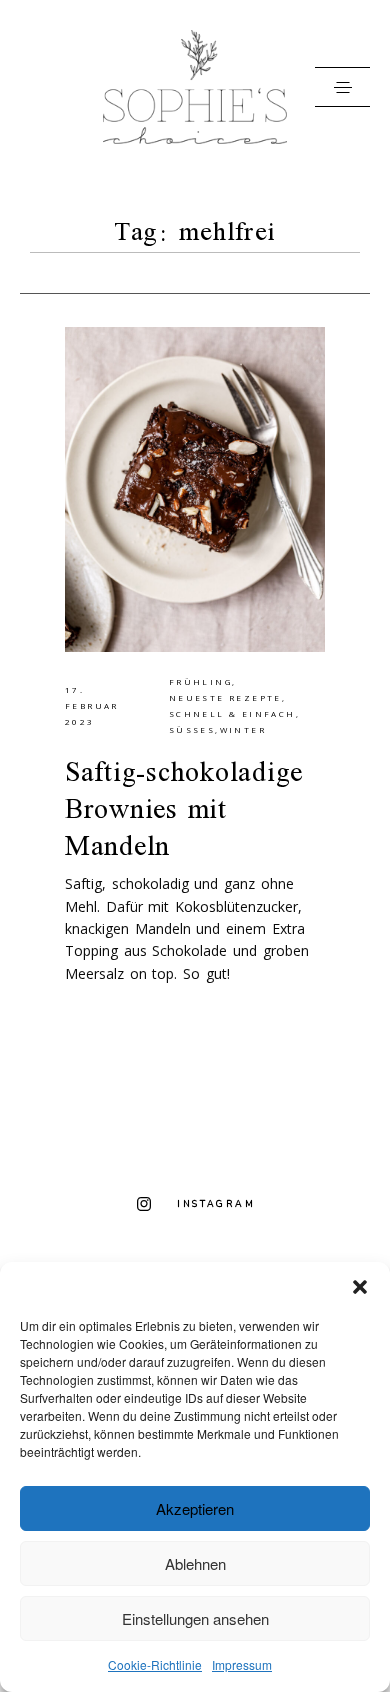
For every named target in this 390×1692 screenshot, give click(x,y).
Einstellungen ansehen (195, 1618)
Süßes (192, 729)
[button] (360, 1287)
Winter (243, 729)
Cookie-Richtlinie (155, 1664)
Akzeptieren (195, 1508)
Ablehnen (195, 1563)
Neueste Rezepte (225, 697)
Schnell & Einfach (232, 713)
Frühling (200, 681)
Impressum (242, 1664)
